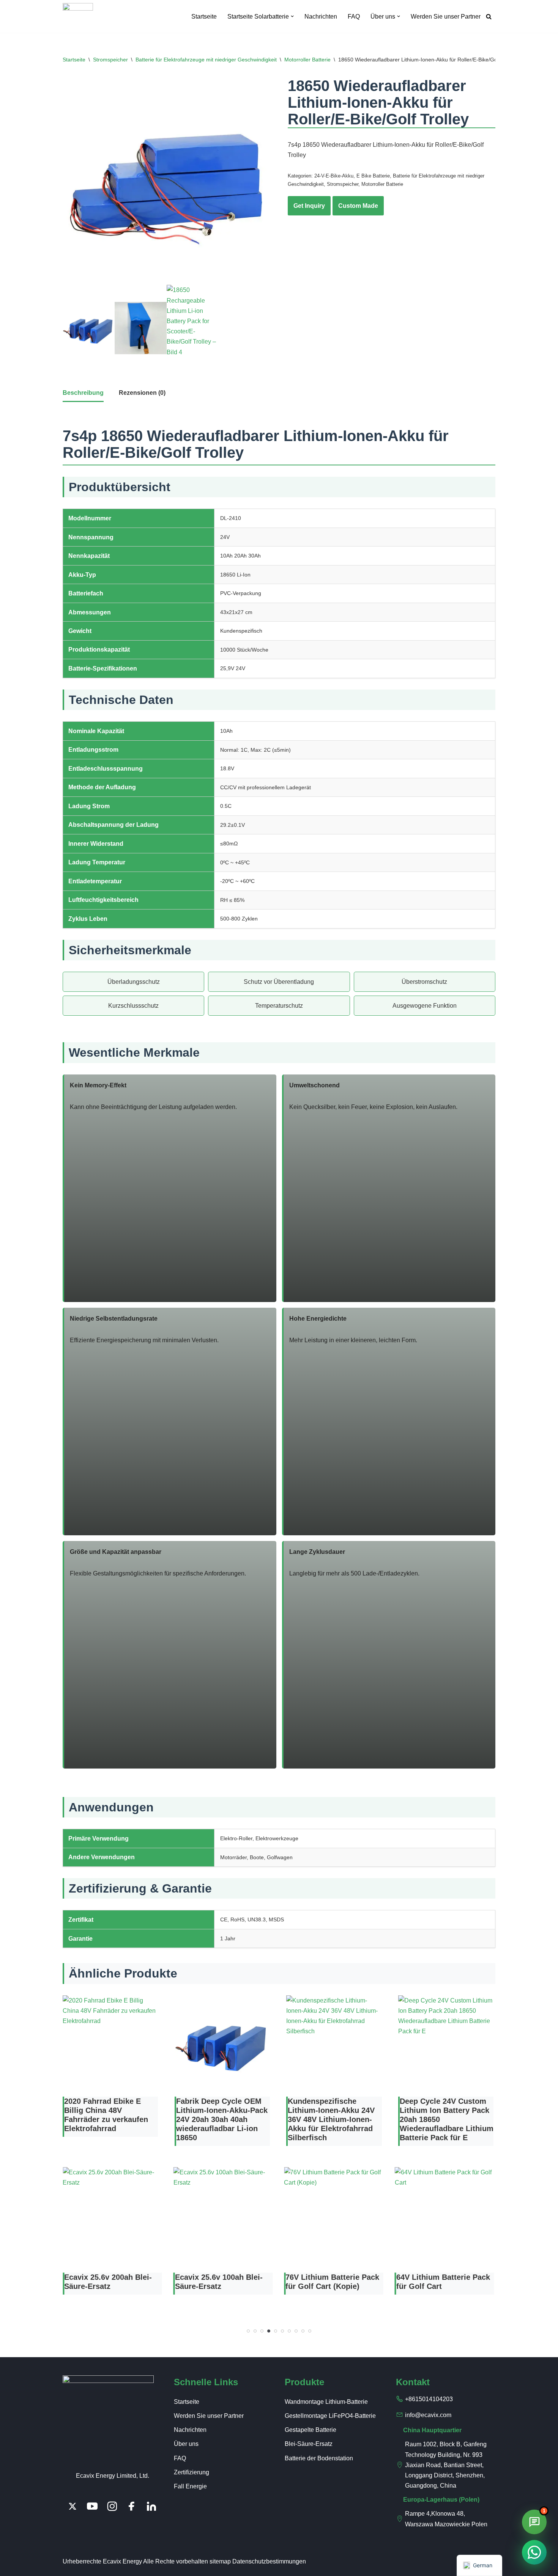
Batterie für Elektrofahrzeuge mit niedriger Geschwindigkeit (206, 60)
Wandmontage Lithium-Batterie (326, 2402)
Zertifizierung (192, 2472)
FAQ (354, 16)
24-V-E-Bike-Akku (334, 176)
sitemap (220, 2561)
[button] (292, 16)
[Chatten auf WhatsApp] (534, 2552)
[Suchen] (489, 16)
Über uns (186, 2444)
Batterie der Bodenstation (319, 2458)
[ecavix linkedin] (151, 2506)
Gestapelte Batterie (311, 2430)
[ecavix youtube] (92, 2506)
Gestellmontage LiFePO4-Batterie (330, 2416)
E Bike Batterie (373, 176)
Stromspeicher (110, 60)
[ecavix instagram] (112, 2506)
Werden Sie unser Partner (446, 16)
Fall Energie (190, 2486)
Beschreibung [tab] (83, 393)
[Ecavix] (78, 16)
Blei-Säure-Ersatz (309, 2444)
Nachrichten (321, 16)
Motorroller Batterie (307, 60)
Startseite (204, 16)
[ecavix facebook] (132, 2506)
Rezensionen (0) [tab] (142, 393)
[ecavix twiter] (73, 2506)
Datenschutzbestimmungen (269, 2561)
